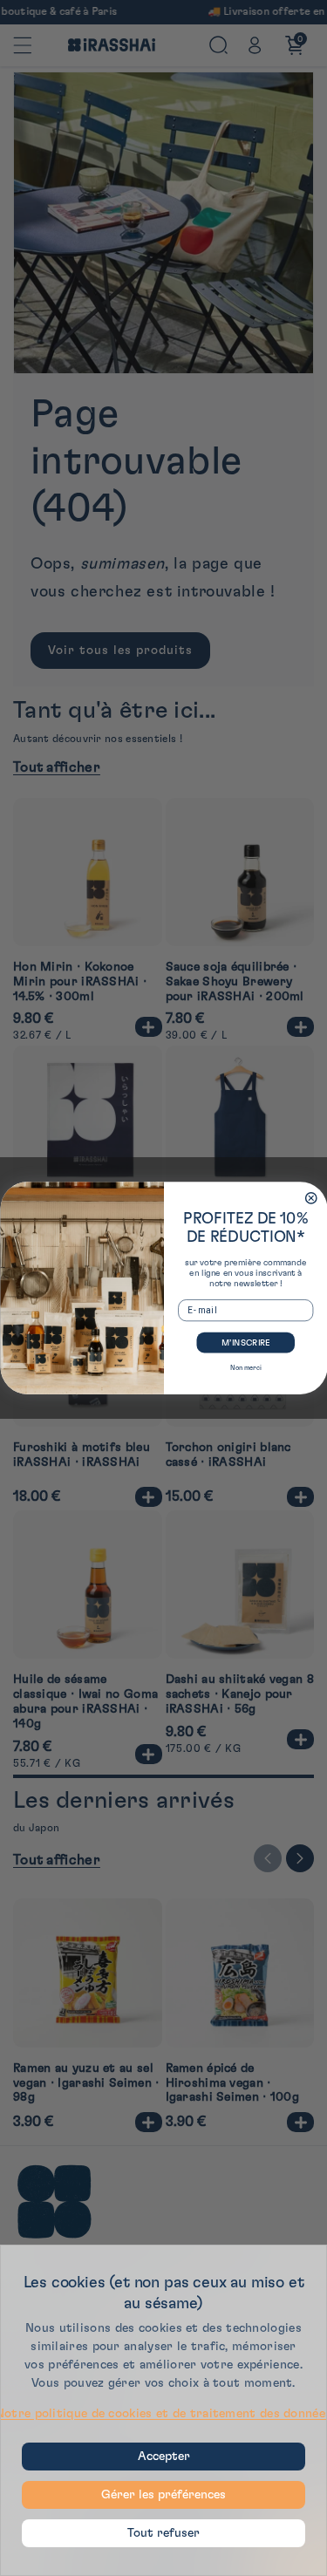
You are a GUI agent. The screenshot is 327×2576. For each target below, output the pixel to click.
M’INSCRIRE (245, 1343)
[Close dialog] (311, 1199)
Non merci (245, 1368)
